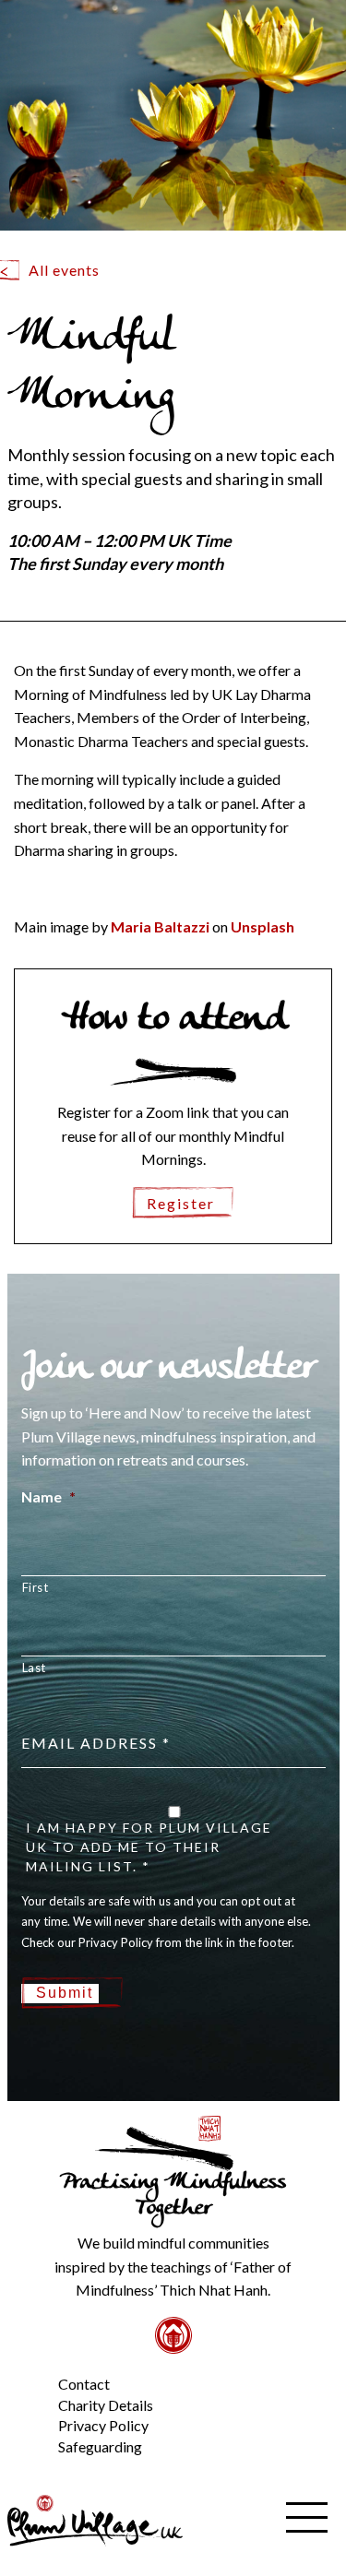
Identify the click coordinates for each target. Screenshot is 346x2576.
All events (64, 270)
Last (35, 1668)
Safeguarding (100, 2446)
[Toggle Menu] (27, 2369)
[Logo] (95, 2518)
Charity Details (106, 2405)
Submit (65, 1993)
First (36, 1587)
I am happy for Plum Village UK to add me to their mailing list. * (149, 1847)
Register (181, 1203)
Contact (84, 2384)
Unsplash (262, 926)
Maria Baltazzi (160, 926)
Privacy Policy (103, 2425)
